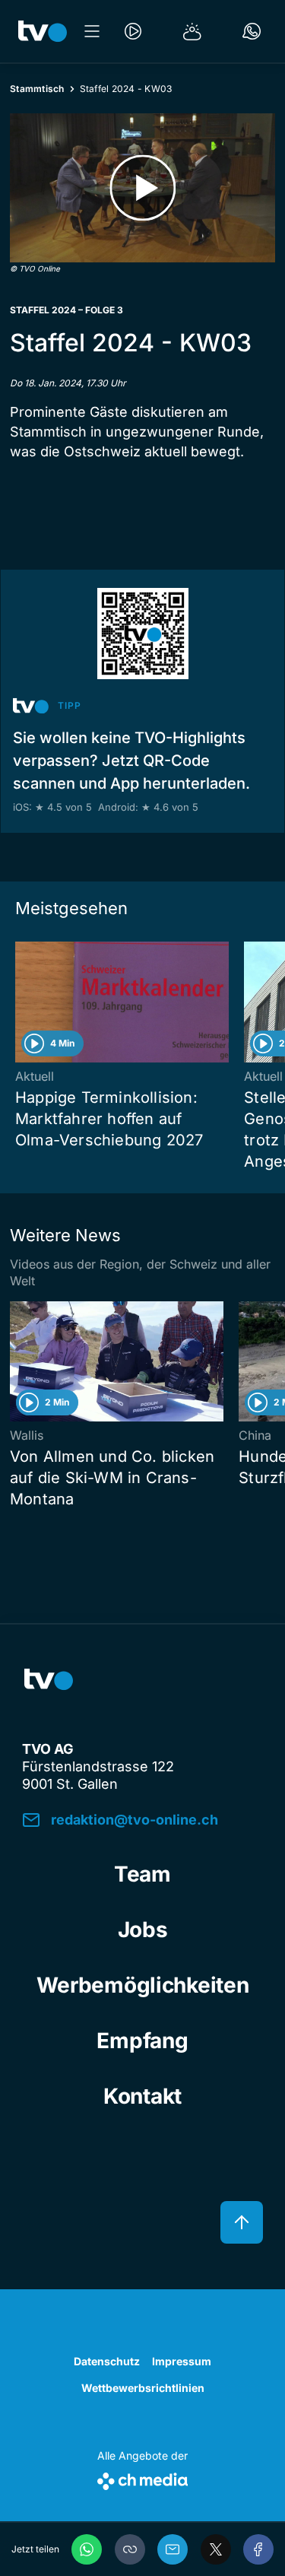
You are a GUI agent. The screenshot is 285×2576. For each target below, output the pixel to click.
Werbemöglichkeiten (143, 1985)
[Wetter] (192, 31)
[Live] (133, 31)
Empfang (142, 2041)
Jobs (143, 1930)
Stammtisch (37, 89)
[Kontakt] (252, 31)
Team (142, 1874)
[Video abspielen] (142, 188)
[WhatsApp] (87, 2549)
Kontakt (142, 2096)
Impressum (182, 2361)
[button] (130, 2549)
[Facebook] (258, 2549)
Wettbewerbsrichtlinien (143, 2388)
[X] (216, 2549)
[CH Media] (142, 2478)
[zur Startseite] (43, 31)
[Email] (173, 2549)
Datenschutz (107, 2361)
